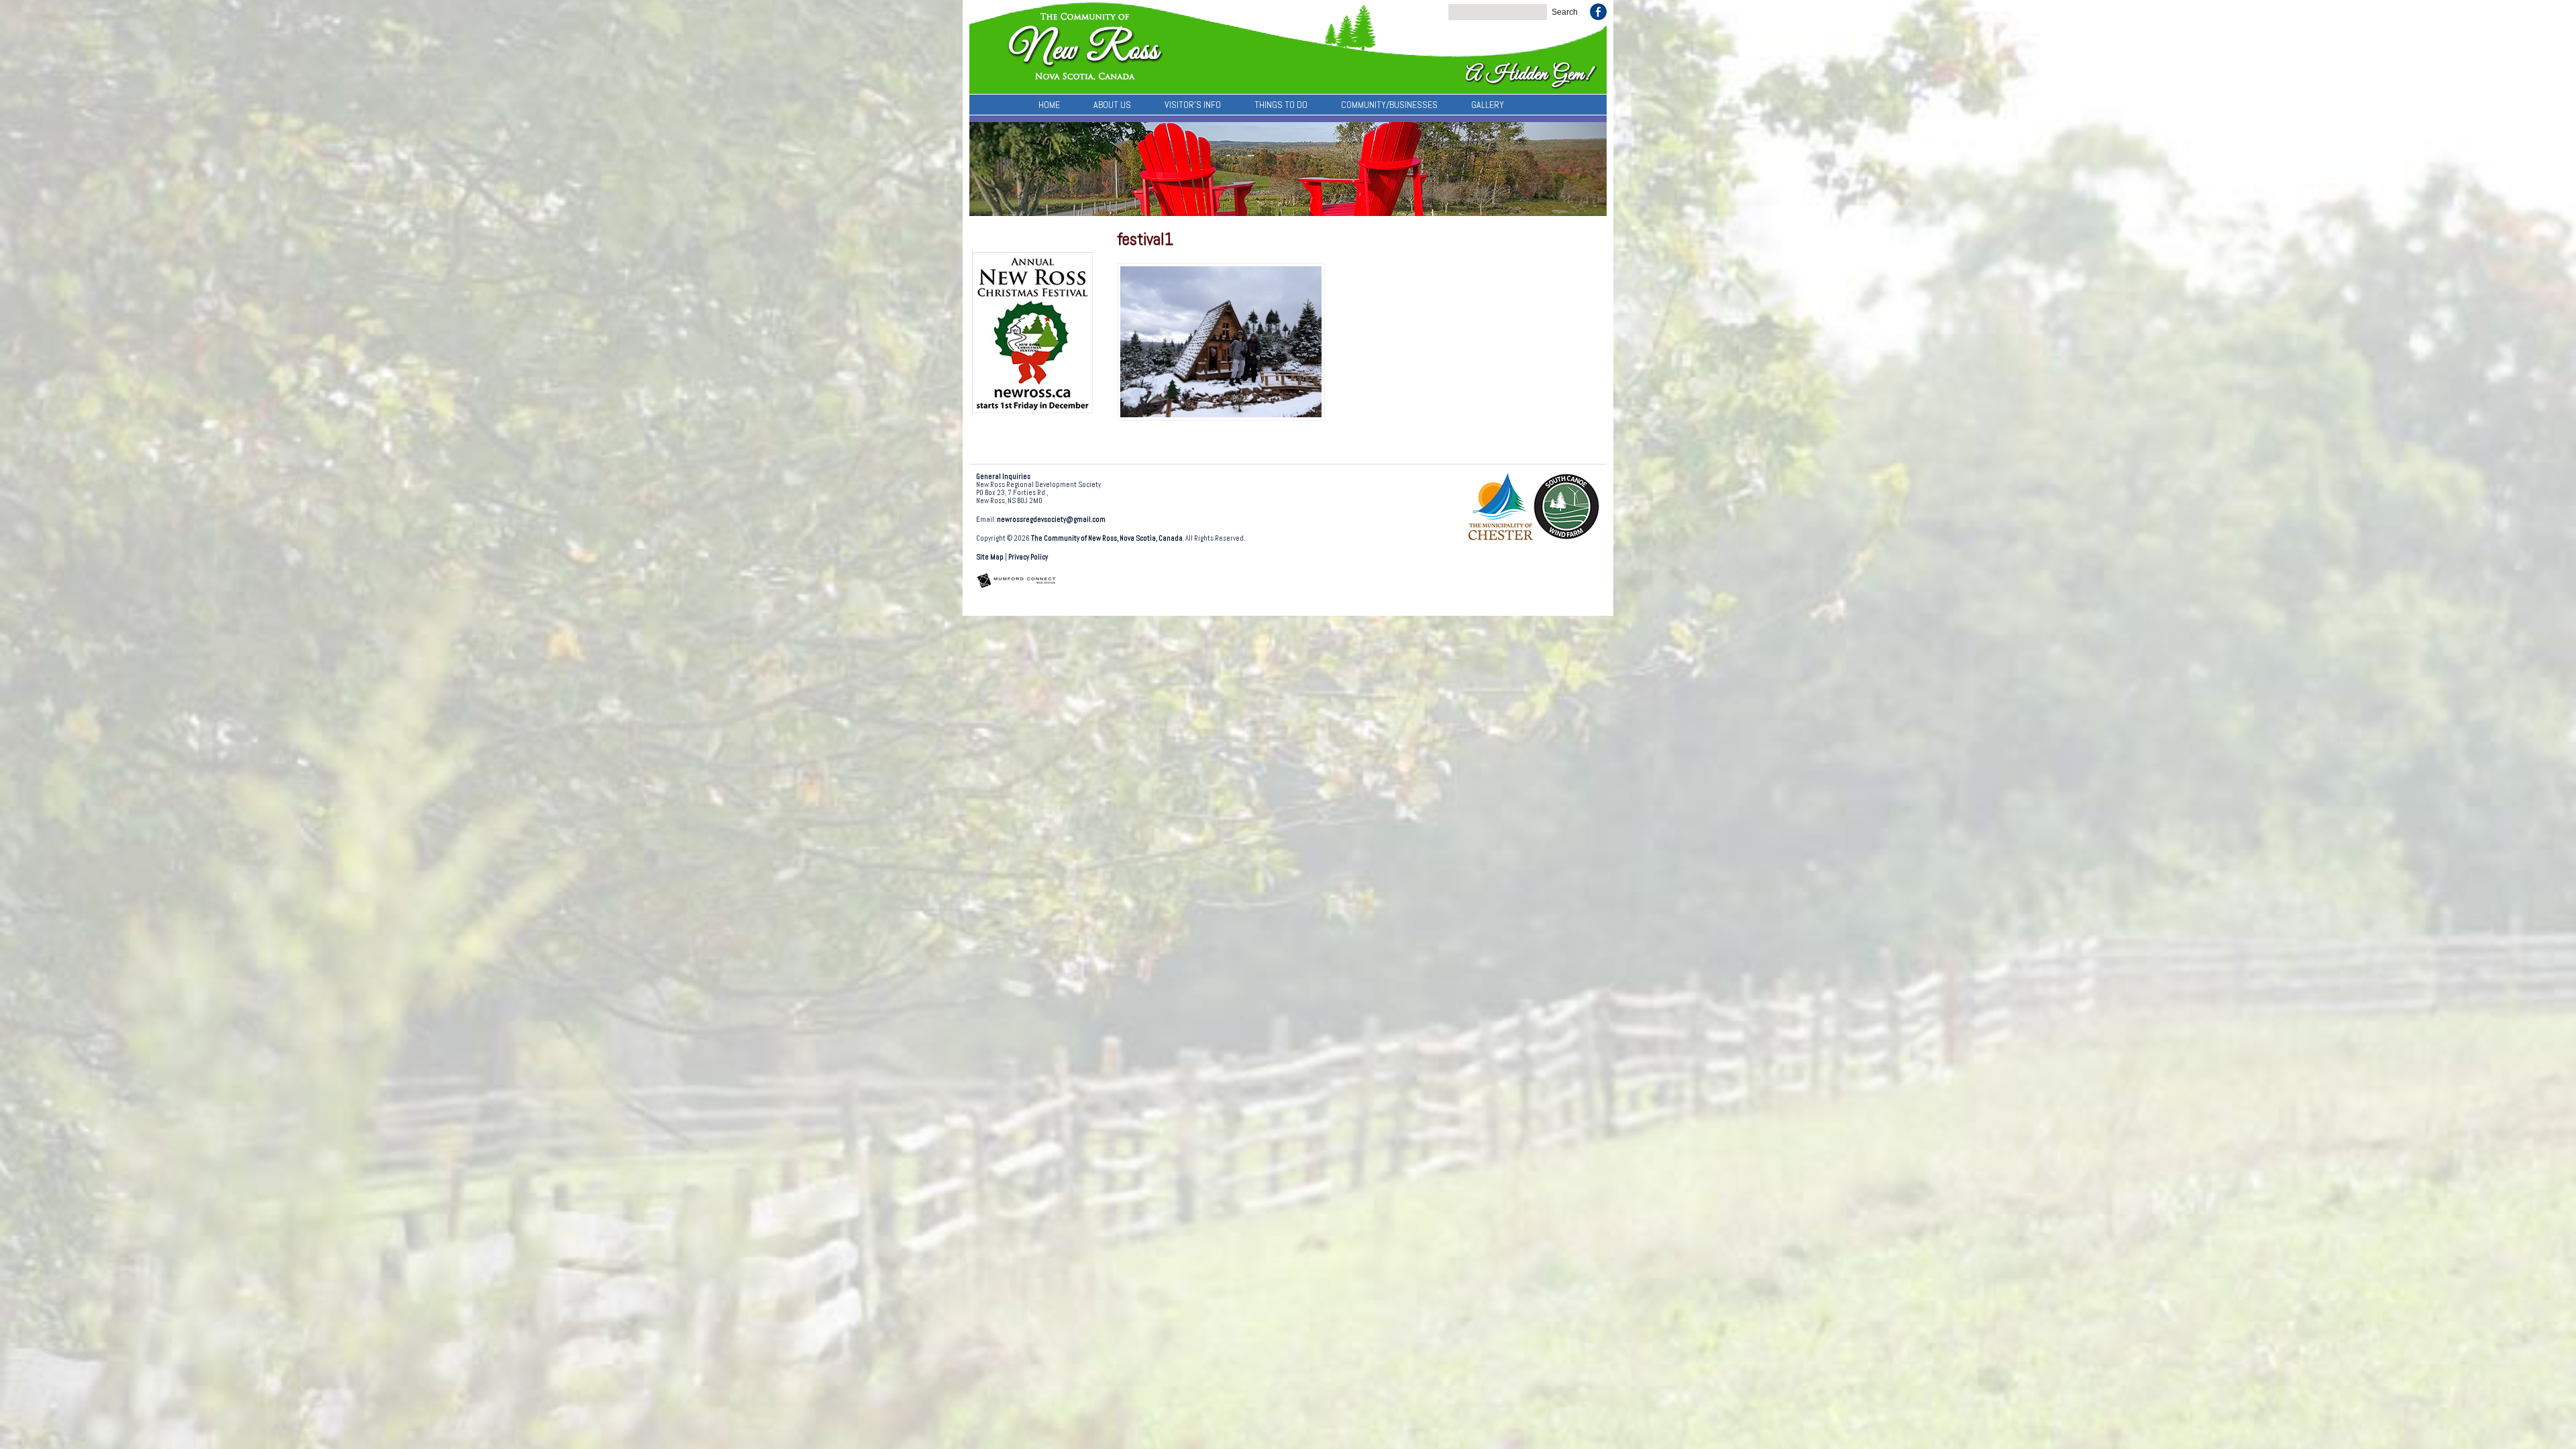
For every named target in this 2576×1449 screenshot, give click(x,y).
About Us (1112, 105)
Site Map (990, 557)
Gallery (1488, 105)
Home (1049, 105)
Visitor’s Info (1193, 105)
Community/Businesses (1389, 105)
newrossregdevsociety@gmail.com (1051, 520)
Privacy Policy (1028, 557)
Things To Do (1281, 105)
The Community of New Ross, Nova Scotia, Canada (1107, 538)
